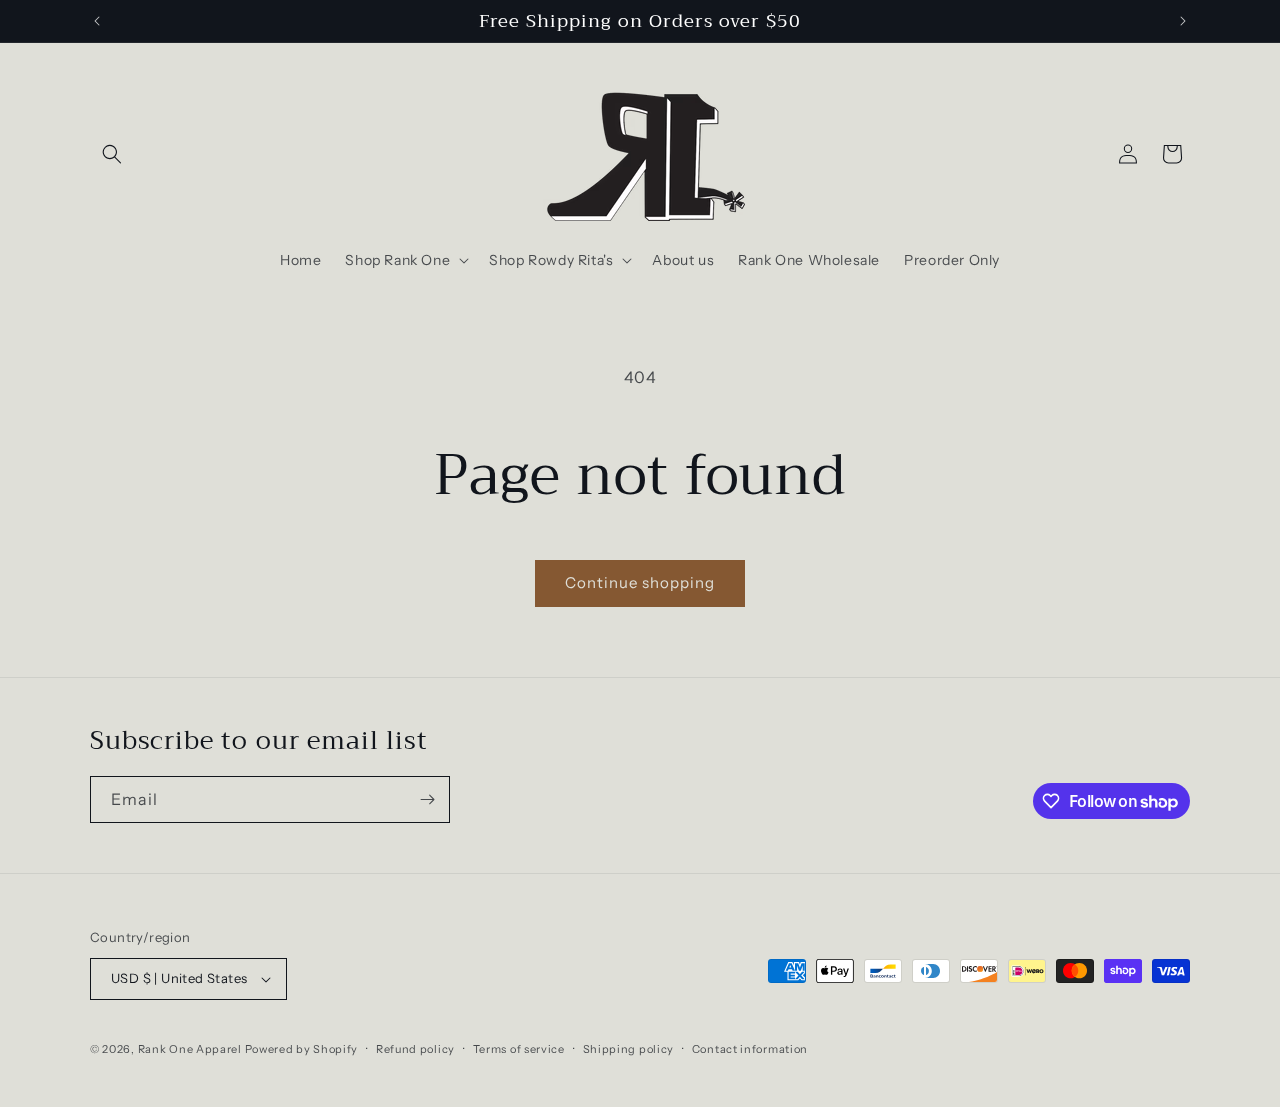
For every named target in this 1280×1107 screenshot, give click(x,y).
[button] (112, 154)
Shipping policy (629, 1049)
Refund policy (415, 1049)
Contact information (750, 1049)
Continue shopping (640, 582)
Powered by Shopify (302, 1049)
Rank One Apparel (190, 1049)
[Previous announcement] (97, 21)
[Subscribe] (427, 799)
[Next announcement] (1183, 21)
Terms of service (519, 1049)
